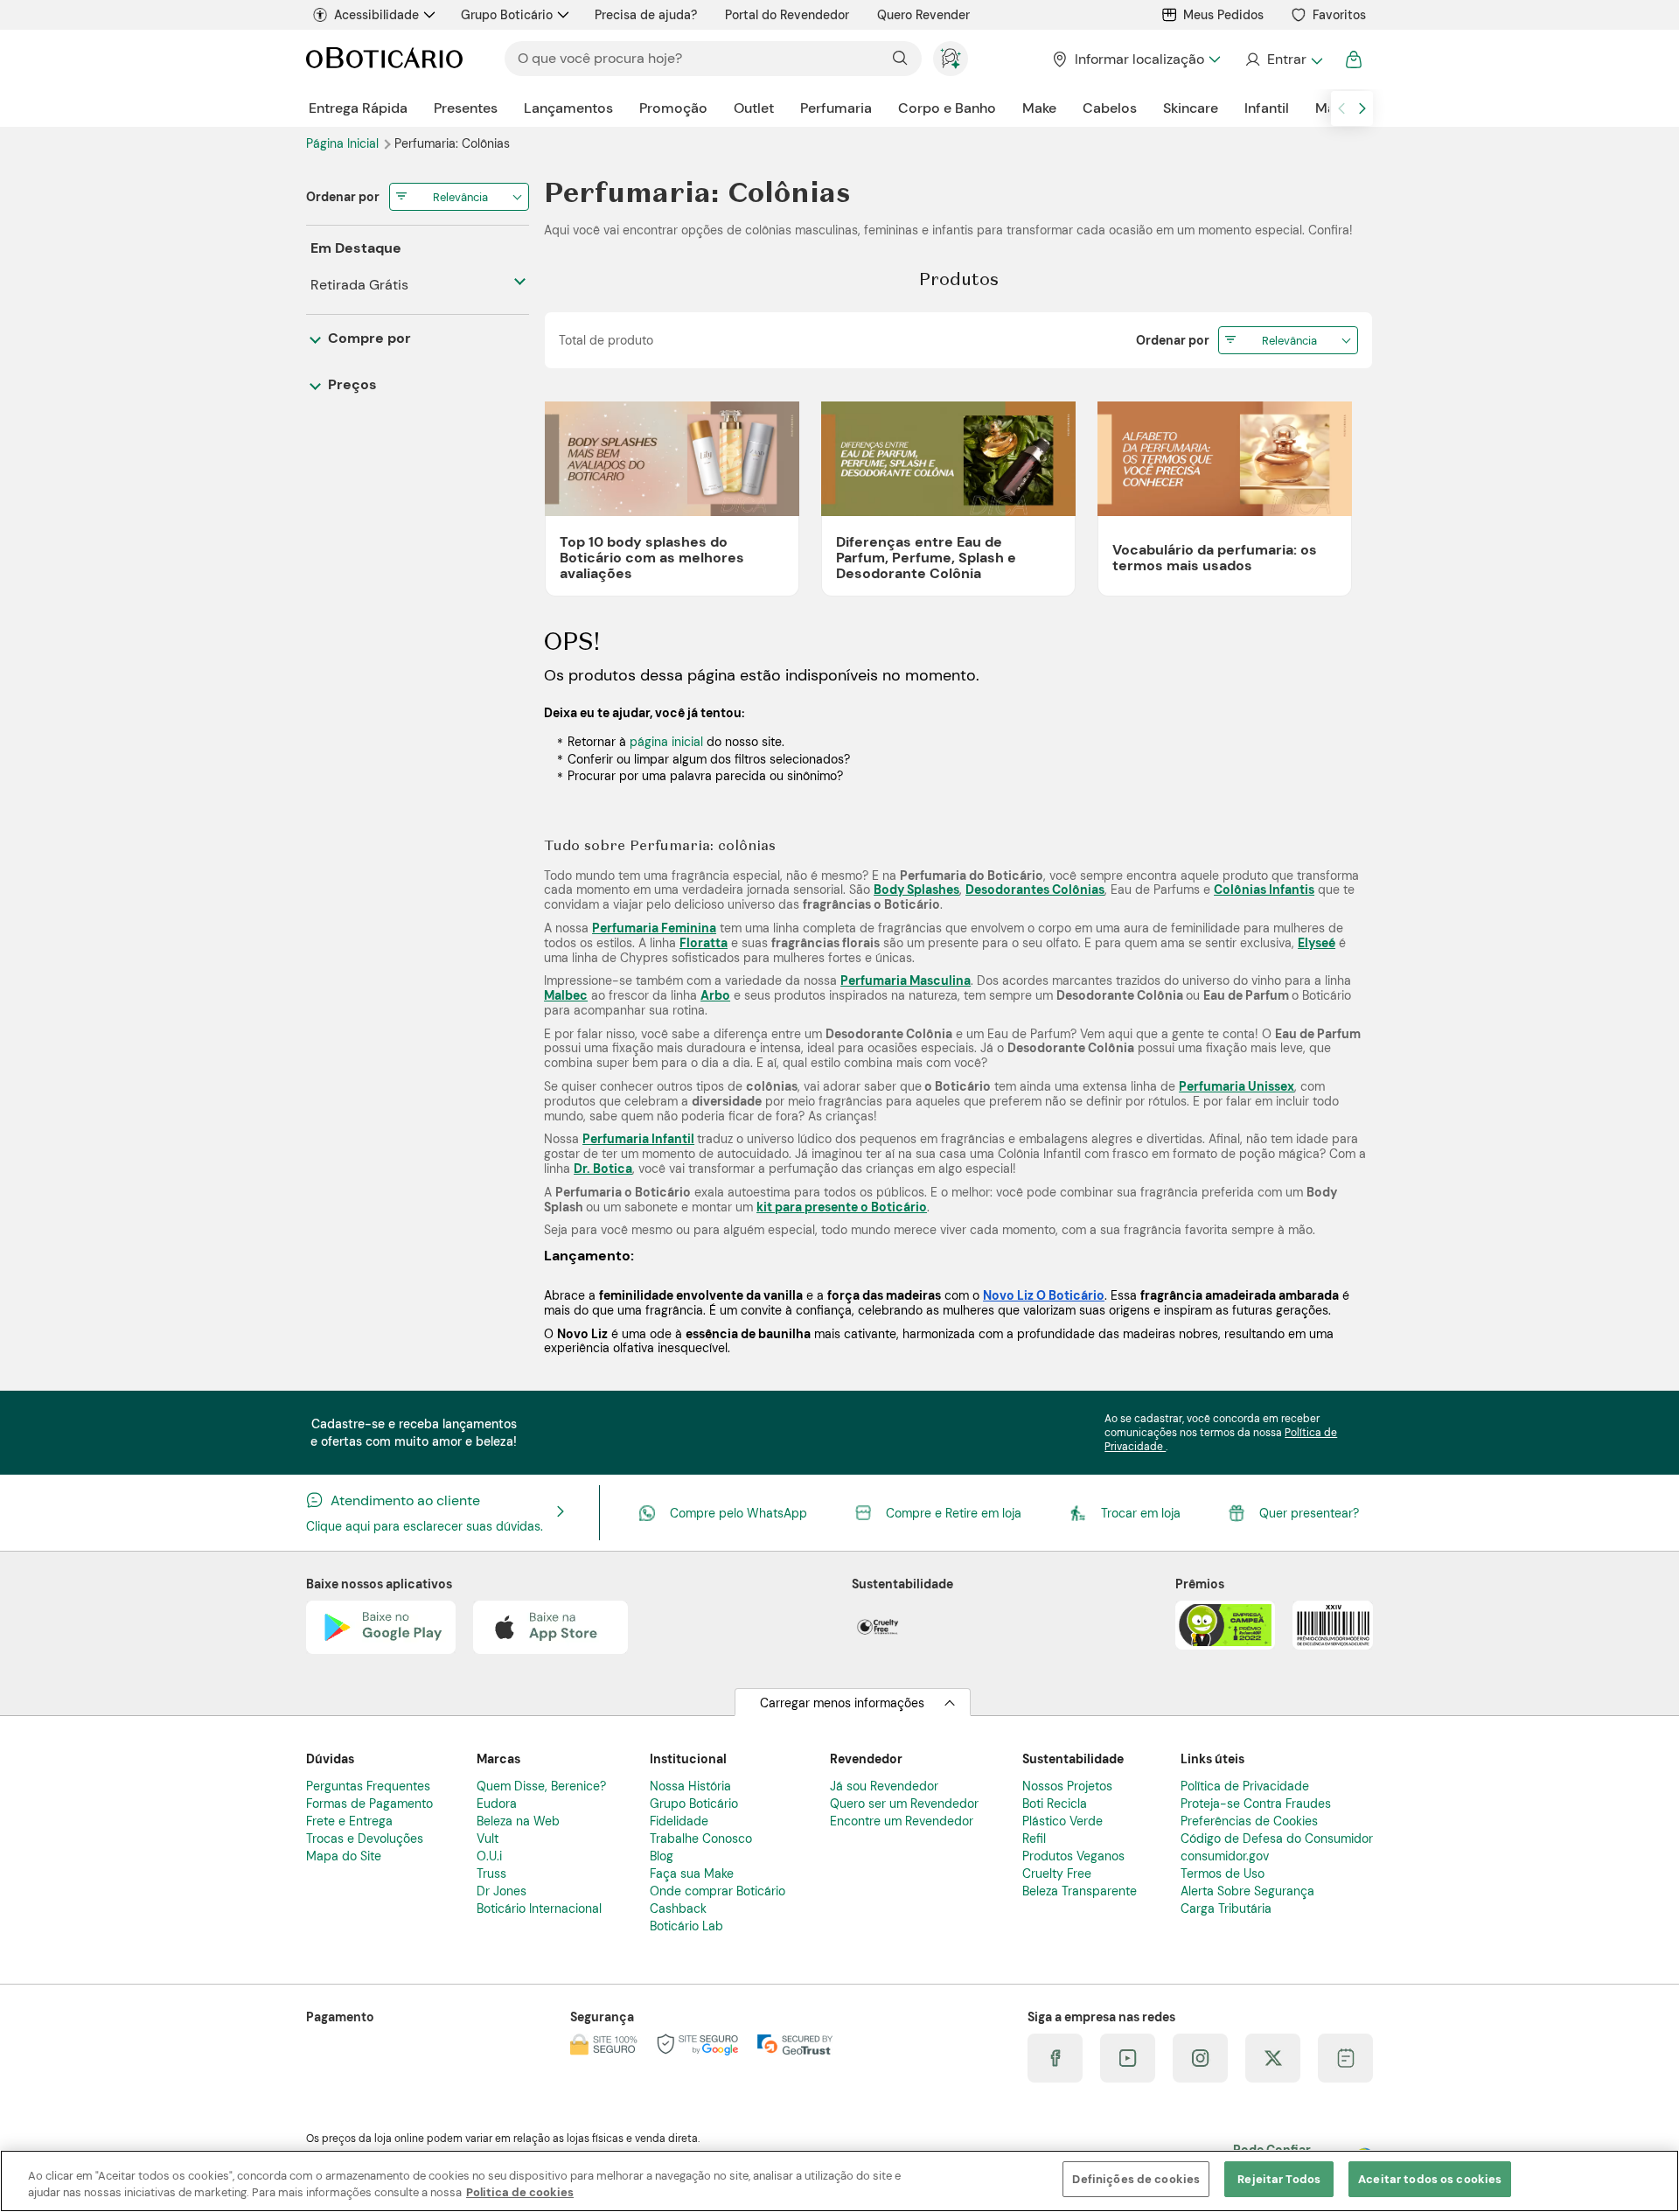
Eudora (497, 1804)
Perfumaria (836, 108)
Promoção (673, 108)
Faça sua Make (692, 1874)
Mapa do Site (344, 1856)
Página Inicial (344, 143)
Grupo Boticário (507, 15)
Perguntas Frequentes (368, 1786)
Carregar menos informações (842, 1703)
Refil (1034, 1839)
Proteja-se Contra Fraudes (1256, 1804)
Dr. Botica (603, 1169)
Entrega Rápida (358, 108)
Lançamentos (568, 108)
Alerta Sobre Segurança (1247, 1891)
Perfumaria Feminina (654, 928)
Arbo (715, 995)
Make (1039, 108)
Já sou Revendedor (884, 1786)
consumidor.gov (1225, 1856)
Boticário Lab (686, 1926)
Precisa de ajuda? (646, 15)
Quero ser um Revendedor (904, 1804)
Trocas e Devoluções (365, 1839)
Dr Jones (502, 1891)
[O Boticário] (384, 59)
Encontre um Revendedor (902, 1821)
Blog (662, 1856)
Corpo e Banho (947, 108)
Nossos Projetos (1067, 1786)
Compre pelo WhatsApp (738, 1513)
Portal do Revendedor (787, 15)
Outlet (754, 108)
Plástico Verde (1062, 1821)
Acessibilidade (376, 15)
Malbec (566, 995)
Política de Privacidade (1245, 1786)
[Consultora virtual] (951, 59)
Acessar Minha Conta (1283, 59)
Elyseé (1317, 943)
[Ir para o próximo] (1362, 108)
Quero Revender (923, 15)
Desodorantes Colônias (1035, 890)
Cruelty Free (1057, 1874)
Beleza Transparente (1080, 1891)
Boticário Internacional (539, 1908)
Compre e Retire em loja (954, 1513)
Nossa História (690, 1786)
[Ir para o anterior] (1341, 108)
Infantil (1267, 108)
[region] (839, 2181)
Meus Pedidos (1223, 15)
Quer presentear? (1309, 1513)
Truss (491, 1874)
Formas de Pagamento (369, 1804)
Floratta (704, 943)
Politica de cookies (520, 2193)
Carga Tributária (1226, 1908)
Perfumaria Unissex (1237, 1086)
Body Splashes (916, 890)
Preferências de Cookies (1249, 1821)
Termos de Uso (1223, 1874)
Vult (488, 1839)
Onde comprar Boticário (718, 1891)
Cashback (678, 1908)
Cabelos (1110, 108)
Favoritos (1339, 15)
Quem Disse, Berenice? (541, 1786)
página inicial (666, 742)
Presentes (466, 108)
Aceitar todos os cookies (1430, 2179)
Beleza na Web (518, 1821)
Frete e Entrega (349, 1821)
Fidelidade (679, 1821)
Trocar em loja (1141, 1513)
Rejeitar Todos (1279, 2179)
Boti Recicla (1055, 1804)
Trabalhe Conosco (701, 1839)
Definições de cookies (1136, 2179)
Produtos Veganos (1073, 1856)
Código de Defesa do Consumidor (1277, 1839)
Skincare (1191, 108)
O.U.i (489, 1856)
